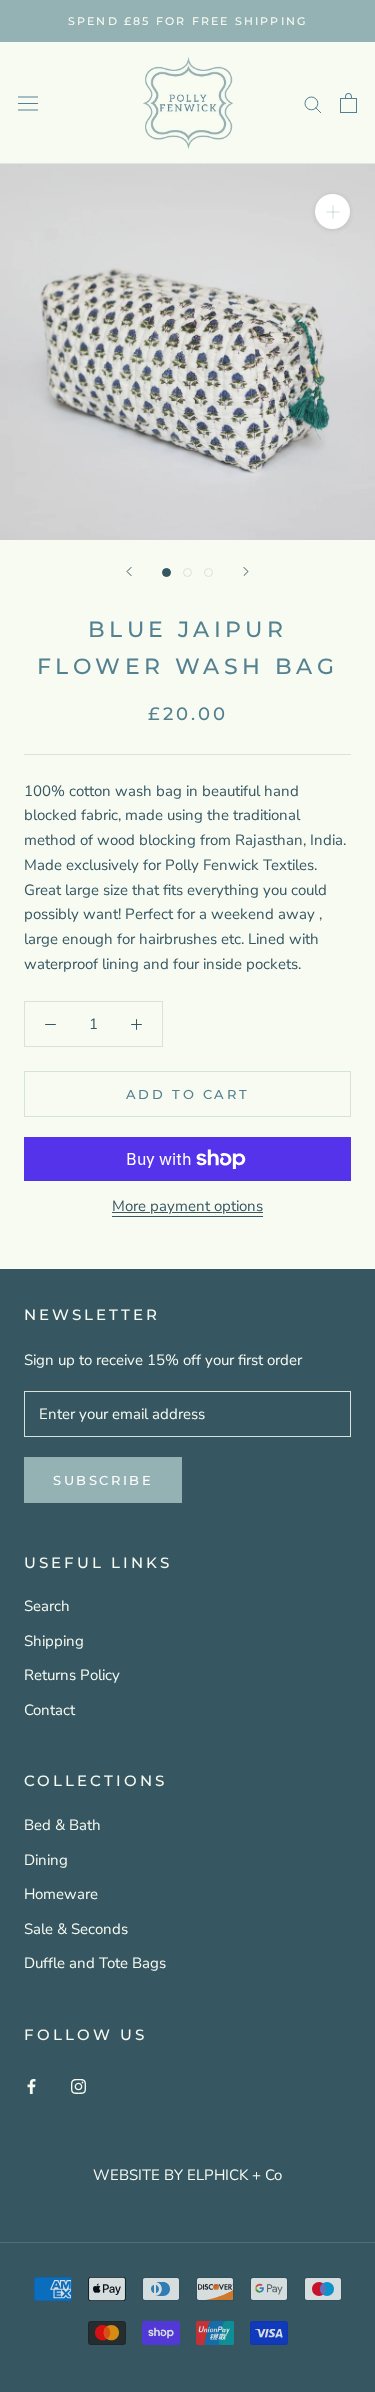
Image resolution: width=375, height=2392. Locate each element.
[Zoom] (332, 211)
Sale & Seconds (76, 1929)
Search (47, 1606)
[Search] (313, 103)
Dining (46, 1860)
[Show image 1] (166, 572)
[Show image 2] (187, 572)
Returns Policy (72, 1675)
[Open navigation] (28, 103)
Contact (49, 1710)
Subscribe (103, 1480)
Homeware (61, 1894)
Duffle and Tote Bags (95, 1963)
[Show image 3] (208, 572)
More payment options (187, 1206)
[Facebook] (31, 2085)
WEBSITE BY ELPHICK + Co (187, 2175)
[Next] (246, 571)
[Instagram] (78, 2085)
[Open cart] (348, 103)
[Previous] (129, 571)
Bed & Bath (62, 1825)
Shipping (54, 1641)
